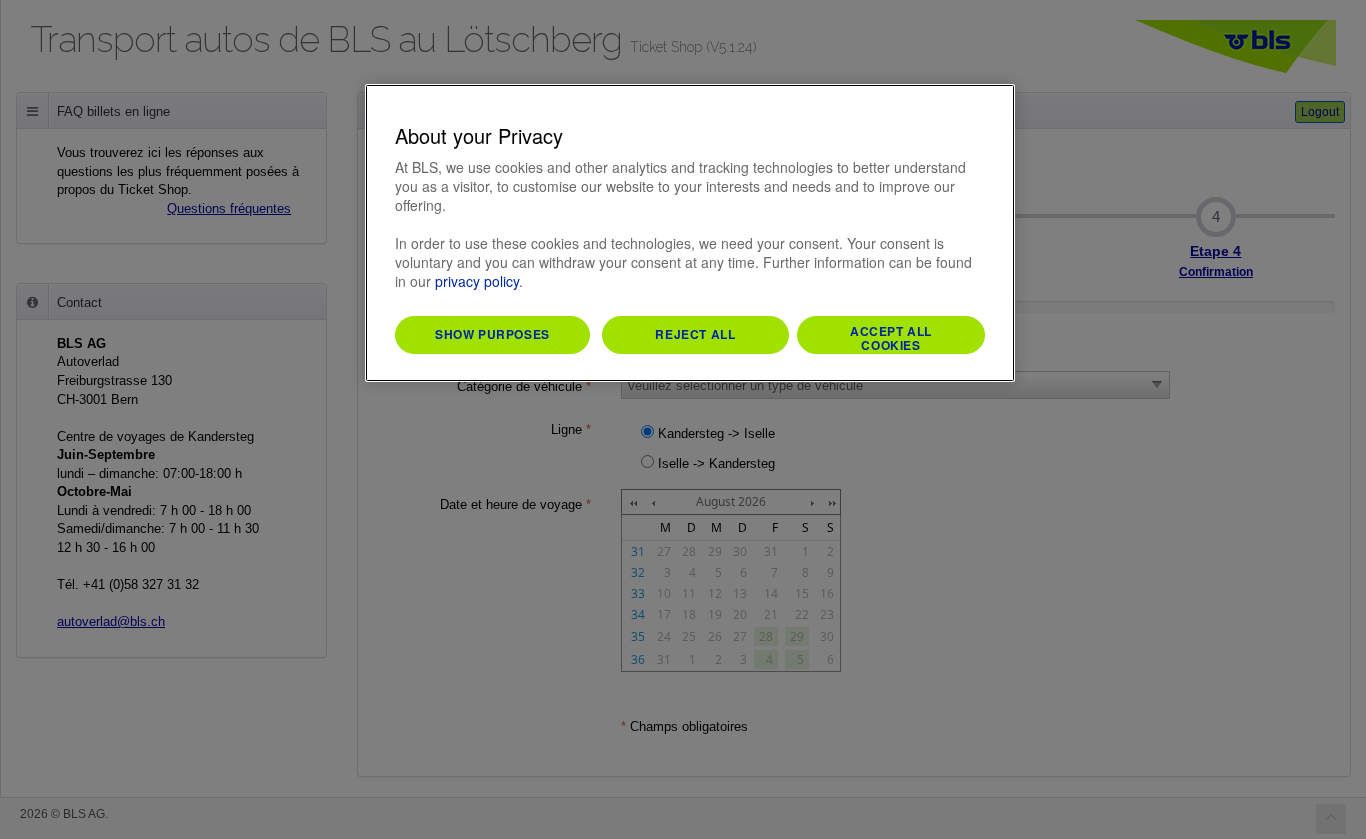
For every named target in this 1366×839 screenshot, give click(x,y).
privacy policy (477, 281)
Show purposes (492, 334)
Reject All (695, 334)
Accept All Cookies (891, 338)
